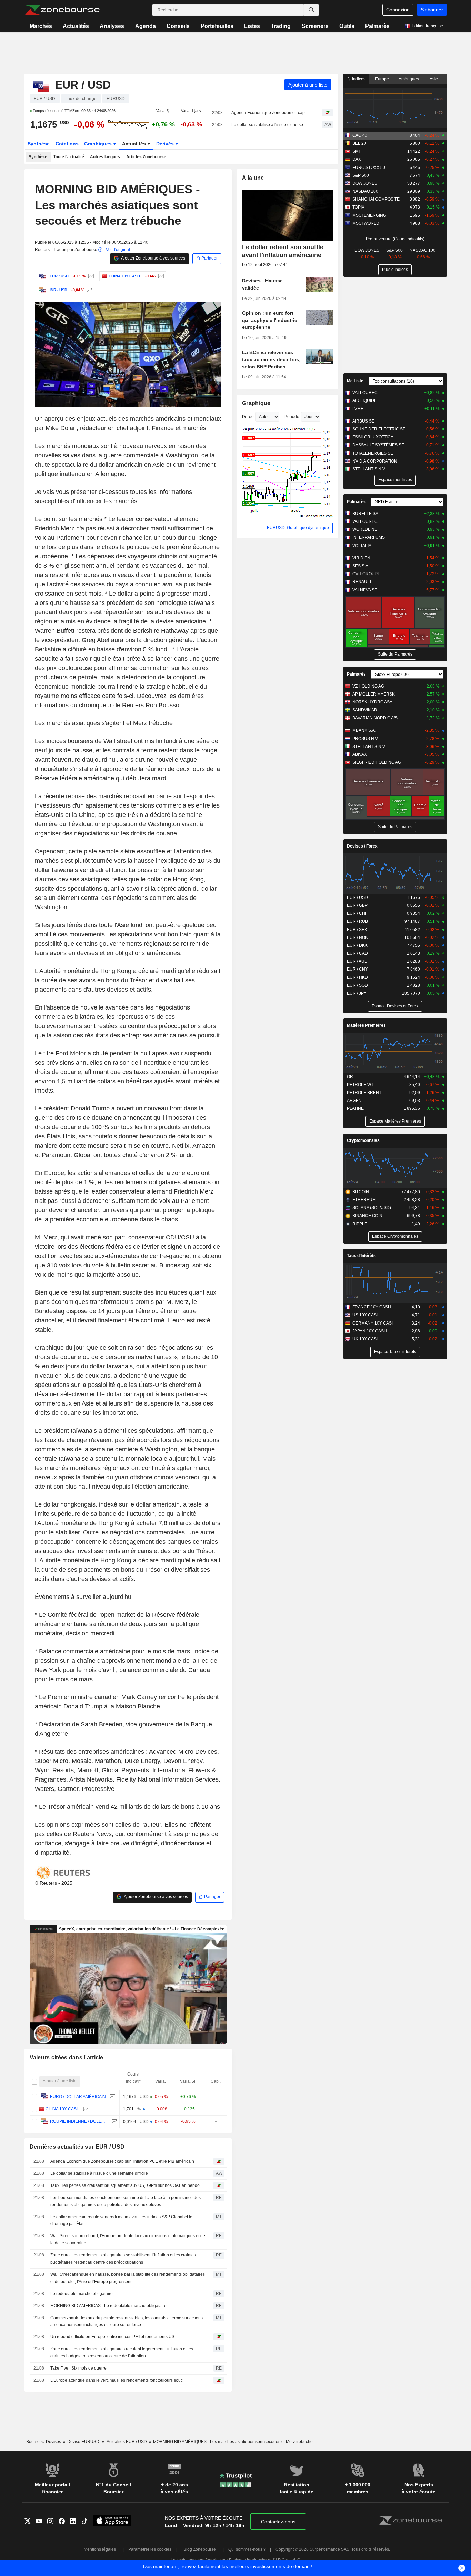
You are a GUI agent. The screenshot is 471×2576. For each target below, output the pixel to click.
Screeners (315, 26)
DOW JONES (365, 183)
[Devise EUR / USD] (90, 276)
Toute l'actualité (69, 157)
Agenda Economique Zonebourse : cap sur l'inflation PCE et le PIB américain (271, 113)
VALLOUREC (365, 393)
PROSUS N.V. (365, 739)
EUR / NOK (357, 937)
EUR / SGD (357, 985)
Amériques (409, 79)
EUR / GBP (357, 905)
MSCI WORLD (366, 223)
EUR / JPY (357, 993)
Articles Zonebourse (146, 157)
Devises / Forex (362, 846)
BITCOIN (361, 1192)
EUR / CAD (357, 953)
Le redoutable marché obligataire (82, 2294)
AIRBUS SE (363, 421)
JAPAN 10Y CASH (370, 1331)
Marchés (41, 26)
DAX (357, 159)
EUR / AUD (357, 961)
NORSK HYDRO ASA (372, 702)
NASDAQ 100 (365, 191)
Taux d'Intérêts (361, 1256)
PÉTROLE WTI (361, 1085)
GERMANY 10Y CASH (374, 1323)
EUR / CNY (357, 969)
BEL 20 (359, 143)
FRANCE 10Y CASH (372, 1307)
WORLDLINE (365, 529)
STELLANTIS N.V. (369, 469)
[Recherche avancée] (311, 10)
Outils (347, 26)
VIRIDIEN (361, 558)
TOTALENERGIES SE (373, 453)
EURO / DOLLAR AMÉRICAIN (78, 2097)
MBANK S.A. (364, 730)
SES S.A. (361, 566)
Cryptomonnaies (363, 1140)
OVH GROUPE (366, 574)
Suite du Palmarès (395, 654)
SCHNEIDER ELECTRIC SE (379, 429)
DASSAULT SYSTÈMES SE (378, 445)
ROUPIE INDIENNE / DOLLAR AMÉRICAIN (79, 2121)
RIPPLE (360, 1224)
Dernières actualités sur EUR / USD (77, 2147)
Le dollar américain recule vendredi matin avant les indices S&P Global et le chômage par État (121, 2220)
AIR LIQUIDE (365, 400)
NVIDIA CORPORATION (375, 461)
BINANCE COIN (367, 1216)
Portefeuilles (217, 26)
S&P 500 (361, 175)
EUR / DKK (357, 945)
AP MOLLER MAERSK (374, 694)
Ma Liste (355, 381)
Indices (358, 79)
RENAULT (362, 582)
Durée (248, 417)
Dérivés (166, 144)
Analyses (112, 26)
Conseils (178, 26)
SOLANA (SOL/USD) (372, 1208)
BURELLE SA (365, 514)
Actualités (76, 26)
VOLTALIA (362, 546)
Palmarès (377, 26)
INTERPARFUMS (369, 537)
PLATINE (355, 1108)
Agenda (146, 26)
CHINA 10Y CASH (63, 2109)
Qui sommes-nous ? (247, 2549)
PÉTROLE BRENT (364, 1093)
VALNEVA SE (365, 590)
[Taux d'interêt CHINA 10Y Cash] (160, 276)
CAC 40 (360, 135)
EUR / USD (357, 897)
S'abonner (432, 10)
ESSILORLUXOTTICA (373, 437)
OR (350, 1077)
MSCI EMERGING (369, 215)
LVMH (358, 409)
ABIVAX (360, 754)
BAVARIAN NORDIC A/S (375, 718)
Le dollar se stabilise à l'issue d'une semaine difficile (271, 125)
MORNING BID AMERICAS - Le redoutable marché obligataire (108, 2306)
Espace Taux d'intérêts (395, 1352)
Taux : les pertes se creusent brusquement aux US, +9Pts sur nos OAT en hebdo (125, 2185)
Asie (434, 79)
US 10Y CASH (366, 1315)
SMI (356, 151)
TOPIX (358, 207)
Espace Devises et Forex (395, 1006)
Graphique (256, 403)
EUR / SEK (357, 930)
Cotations (67, 144)
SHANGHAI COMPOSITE (376, 199)
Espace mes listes (395, 480)
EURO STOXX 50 (369, 168)
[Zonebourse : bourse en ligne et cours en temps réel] (62, 10)
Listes (252, 26)
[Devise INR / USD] (89, 290)
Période (292, 417)
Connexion (398, 10)
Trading (281, 26)
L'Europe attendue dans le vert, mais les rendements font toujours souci (117, 2380)
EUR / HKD (357, 977)
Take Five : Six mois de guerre (78, 2368)
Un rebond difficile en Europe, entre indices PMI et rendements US (112, 2337)
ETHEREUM (364, 1200)
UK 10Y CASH (366, 1339)
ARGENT (355, 1101)
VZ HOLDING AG (368, 686)
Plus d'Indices (395, 270)
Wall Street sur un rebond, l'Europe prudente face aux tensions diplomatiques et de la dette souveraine (128, 2239)
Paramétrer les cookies (150, 2549)
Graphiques (99, 144)
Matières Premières (366, 1025)
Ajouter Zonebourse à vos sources (153, 258)
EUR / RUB (357, 921)
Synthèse (39, 144)
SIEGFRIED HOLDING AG (377, 762)
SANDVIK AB (365, 710)
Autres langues (105, 157)
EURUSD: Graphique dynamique (298, 528)
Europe (382, 79)
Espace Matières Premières (395, 1121)
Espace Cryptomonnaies (395, 1236)
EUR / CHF (357, 913)
